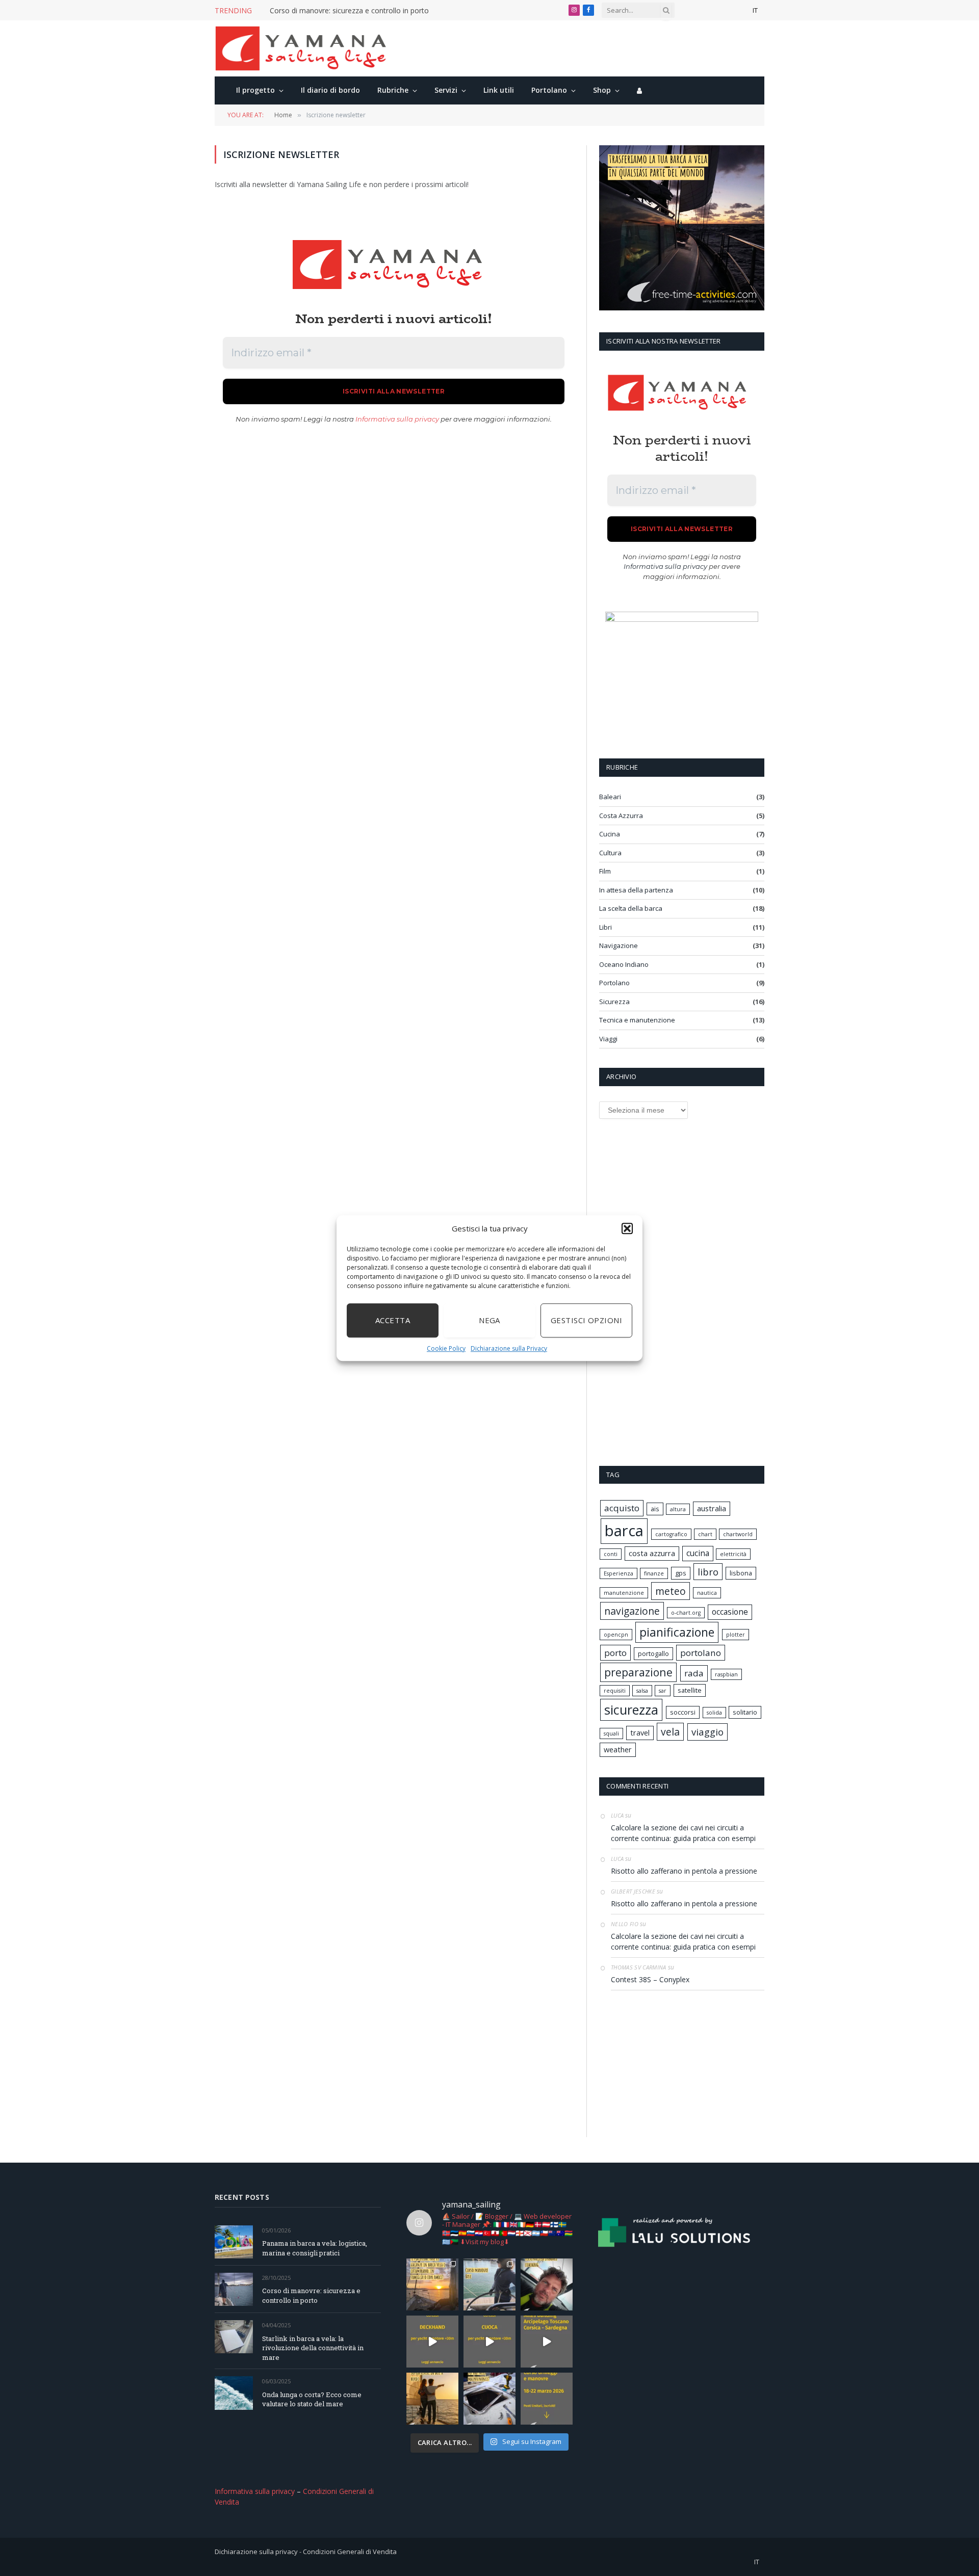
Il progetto (255, 90)
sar (663, 1691)
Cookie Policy (446, 1348)
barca (624, 1531)
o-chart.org (686, 1613)
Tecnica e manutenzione (637, 1020)
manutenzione (624, 1593)
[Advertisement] (394, 533)
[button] (627, 1229)
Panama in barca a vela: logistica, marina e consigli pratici (315, 2248)
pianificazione (677, 1632)
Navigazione (619, 945)
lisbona (741, 1573)
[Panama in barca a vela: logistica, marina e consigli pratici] (234, 2242)
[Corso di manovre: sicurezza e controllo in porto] (234, 2289)
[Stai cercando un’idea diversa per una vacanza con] (432, 2284)
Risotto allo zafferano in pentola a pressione (684, 1871)
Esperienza (619, 1573)
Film (605, 871)
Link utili (499, 90)
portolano (701, 1653)
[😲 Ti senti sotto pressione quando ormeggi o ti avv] (547, 2399)
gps (681, 1573)
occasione (730, 1612)
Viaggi (608, 1039)
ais (655, 1509)
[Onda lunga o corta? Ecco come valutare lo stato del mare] (234, 2393)
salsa (642, 1691)
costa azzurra (652, 1553)
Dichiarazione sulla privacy (256, 2552)
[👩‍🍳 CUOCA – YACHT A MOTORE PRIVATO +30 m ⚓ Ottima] (489, 2342)
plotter (736, 1635)
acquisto (622, 1508)
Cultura (610, 853)
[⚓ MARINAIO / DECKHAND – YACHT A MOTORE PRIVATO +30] (432, 2342)
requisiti (615, 1691)
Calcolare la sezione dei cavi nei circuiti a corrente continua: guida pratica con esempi (683, 1833)
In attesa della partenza (636, 890)
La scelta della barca (631, 908)
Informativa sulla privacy (397, 419)
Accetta (393, 1320)
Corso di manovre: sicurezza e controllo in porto (349, 11)
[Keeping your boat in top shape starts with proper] (489, 2399)
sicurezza (631, 1710)
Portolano (549, 90)
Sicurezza (614, 1002)
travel (640, 1733)
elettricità (733, 1554)
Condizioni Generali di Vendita (350, 2552)
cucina (698, 1553)
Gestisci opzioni (586, 1320)
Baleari (610, 797)
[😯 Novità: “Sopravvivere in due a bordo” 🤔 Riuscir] (432, 2399)
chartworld (738, 1534)
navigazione (632, 1611)
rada (694, 1673)
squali (611, 1733)
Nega (489, 1320)
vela (670, 1732)
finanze (654, 1573)
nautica (707, 1593)
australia (712, 1508)
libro (708, 1572)
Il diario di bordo (330, 90)
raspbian (726, 1674)
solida (714, 1713)
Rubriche (393, 90)
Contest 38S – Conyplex (650, 1979)
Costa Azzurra (621, 816)
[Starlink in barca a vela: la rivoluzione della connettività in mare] (234, 2337)
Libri (606, 927)
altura (678, 1509)
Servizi (446, 90)
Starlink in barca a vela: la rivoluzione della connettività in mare (313, 2348)
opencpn (616, 1635)
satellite (690, 1690)
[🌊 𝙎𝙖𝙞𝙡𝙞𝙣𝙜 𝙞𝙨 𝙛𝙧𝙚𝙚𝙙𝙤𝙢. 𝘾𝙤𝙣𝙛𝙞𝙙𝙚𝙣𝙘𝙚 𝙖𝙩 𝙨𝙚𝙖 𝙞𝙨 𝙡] (547, 2284)
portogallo (653, 1653)
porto (615, 1653)
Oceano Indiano (624, 964)
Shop (602, 90)
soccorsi (683, 1712)
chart (705, 1534)
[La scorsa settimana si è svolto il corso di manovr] (489, 2284)
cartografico (671, 1534)
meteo (671, 1591)
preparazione (638, 1672)
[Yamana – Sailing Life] (306, 48)
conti (611, 1554)
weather (618, 1750)
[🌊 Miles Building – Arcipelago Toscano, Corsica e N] (547, 2342)
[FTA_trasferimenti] (682, 308)
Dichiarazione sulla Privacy (509, 1348)
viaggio (707, 1732)
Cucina (610, 834)
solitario (745, 1712)
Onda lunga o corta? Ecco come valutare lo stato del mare (312, 2399)
